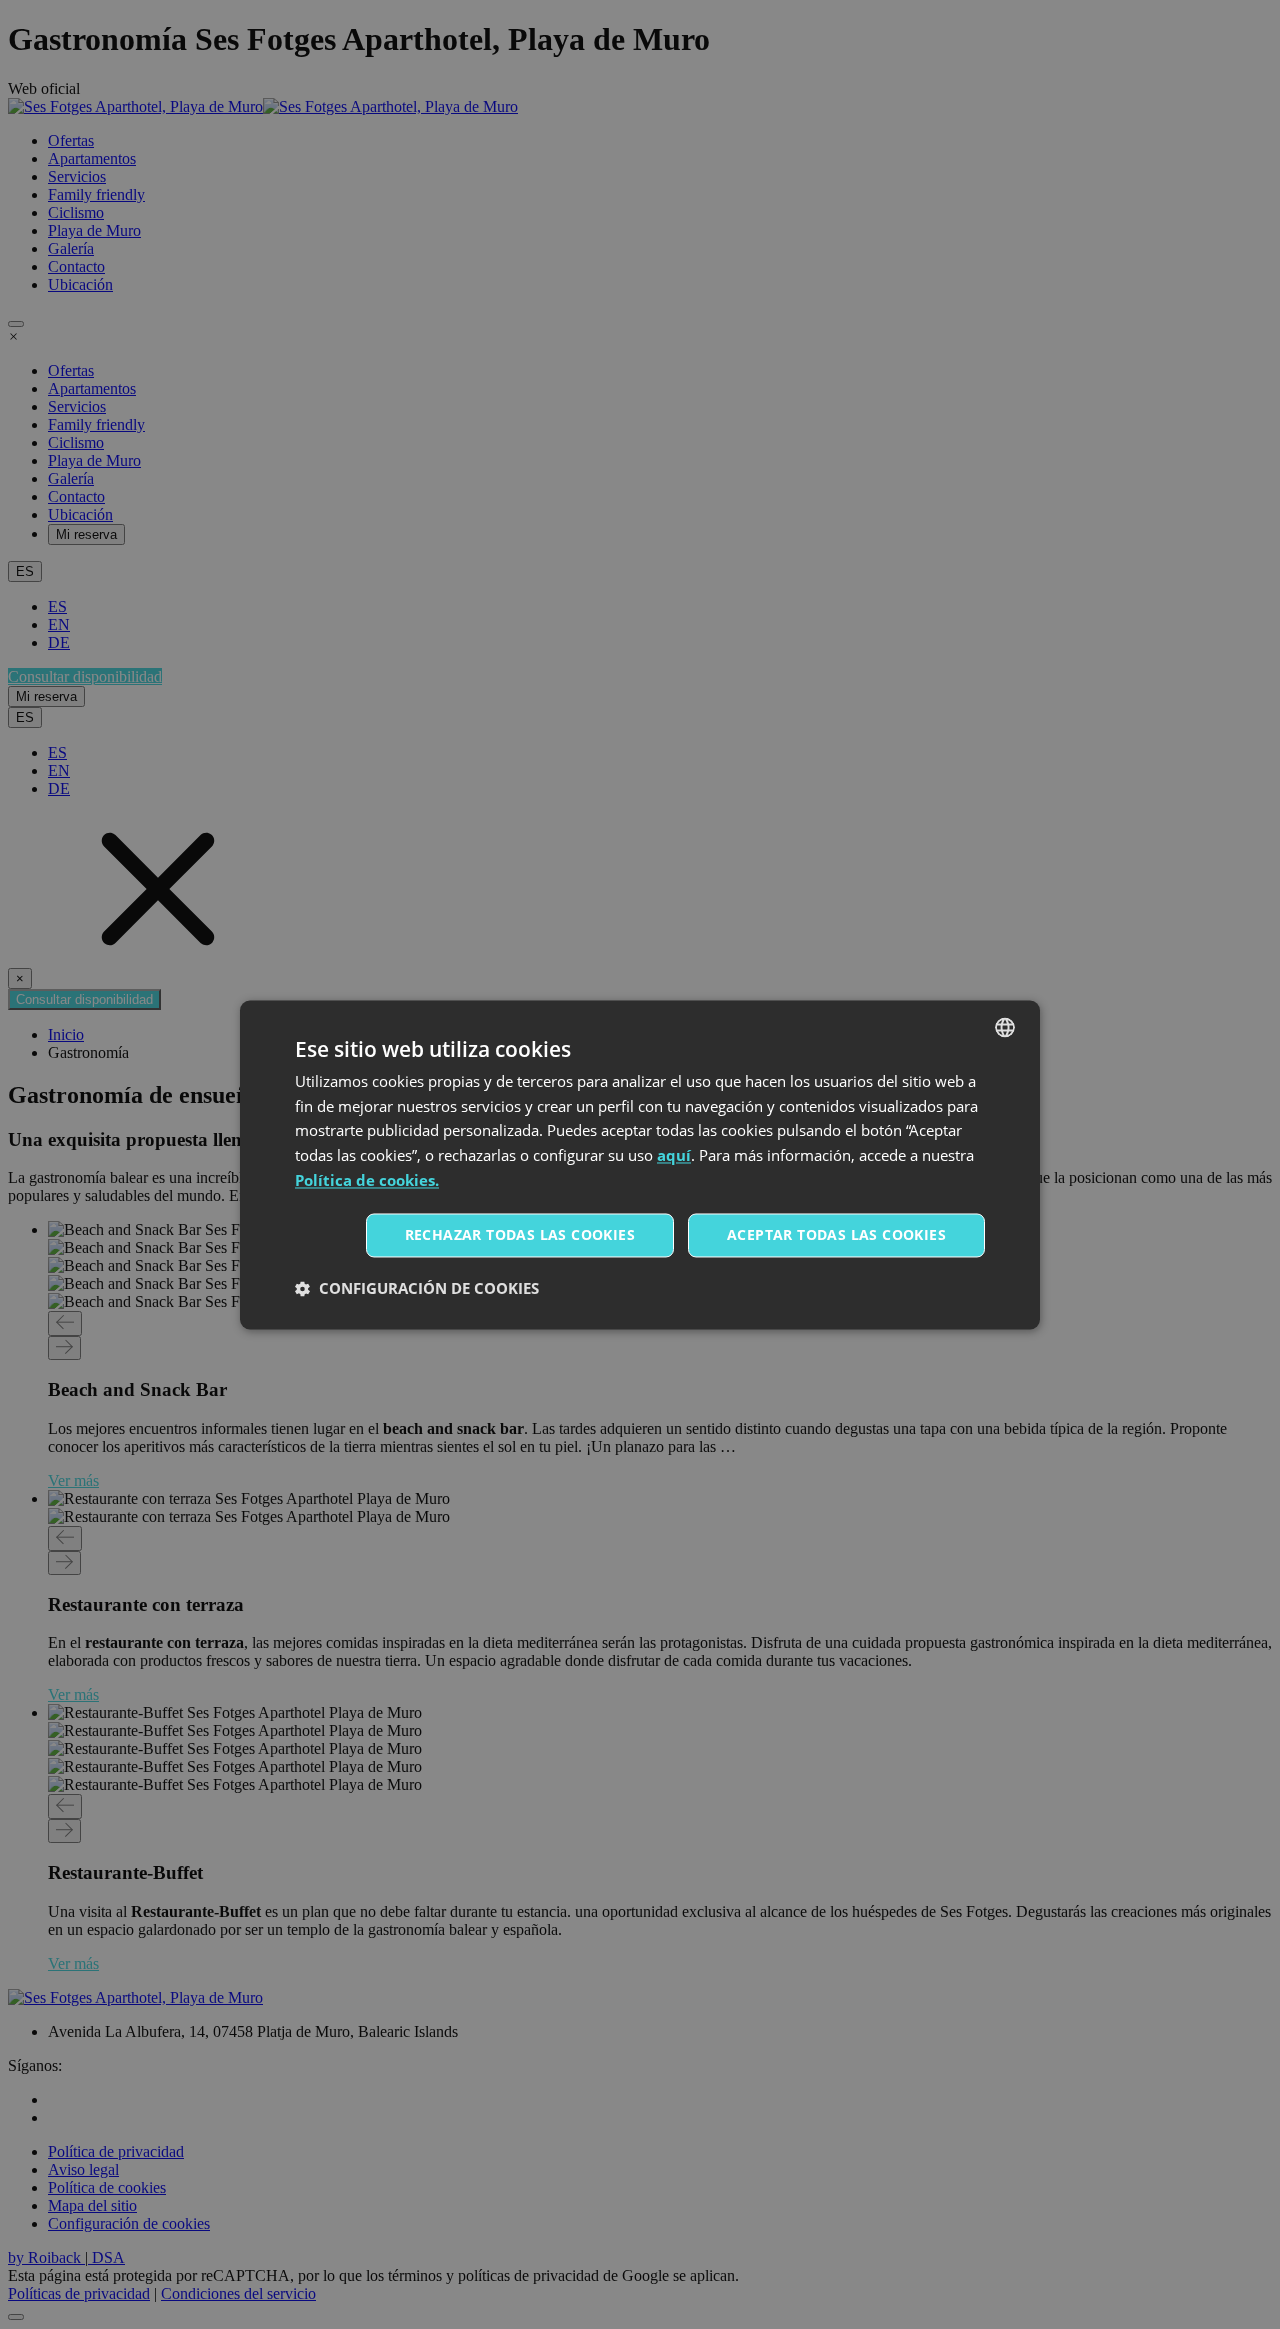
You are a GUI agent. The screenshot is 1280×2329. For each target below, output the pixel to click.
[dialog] (640, 1164)
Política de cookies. (367, 1180)
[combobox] (1005, 1027)
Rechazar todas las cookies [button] (520, 1234)
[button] (417, 1288)
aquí (674, 1156)
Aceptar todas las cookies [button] (836, 1234)
